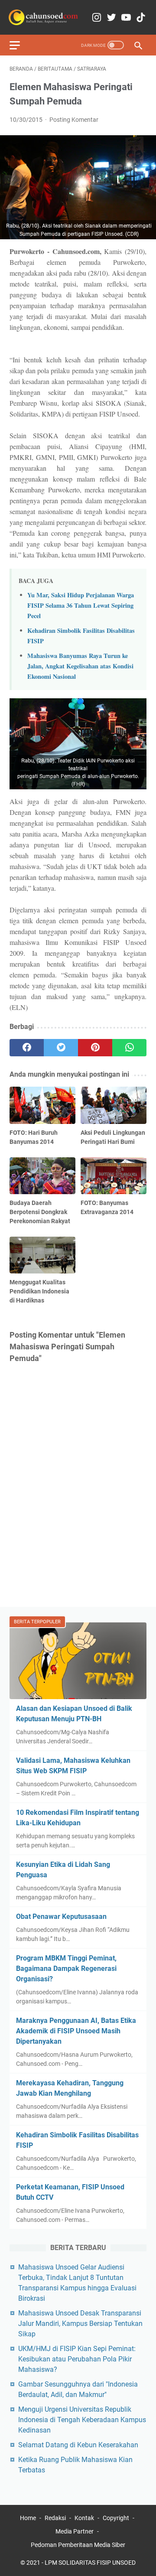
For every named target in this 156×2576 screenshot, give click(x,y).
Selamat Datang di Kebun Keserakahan (78, 2445)
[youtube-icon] (126, 18)
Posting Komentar (74, 120)
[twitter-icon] (111, 18)
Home (28, 2518)
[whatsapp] (129, 1048)
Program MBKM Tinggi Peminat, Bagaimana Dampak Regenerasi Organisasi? (66, 1969)
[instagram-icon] (97, 18)
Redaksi (55, 2518)
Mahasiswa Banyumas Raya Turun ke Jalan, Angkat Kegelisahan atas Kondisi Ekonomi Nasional (80, 666)
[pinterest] (95, 1048)
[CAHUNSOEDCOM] (43, 17)
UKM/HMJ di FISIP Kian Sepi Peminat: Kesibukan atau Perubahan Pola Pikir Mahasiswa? (77, 2359)
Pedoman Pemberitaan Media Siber (78, 2545)
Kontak (84, 2518)
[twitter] (61, 1048)
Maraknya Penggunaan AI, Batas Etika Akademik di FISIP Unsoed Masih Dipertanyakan (76, 2031)
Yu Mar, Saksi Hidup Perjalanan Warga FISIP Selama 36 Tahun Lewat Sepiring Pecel (81, 605)
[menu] (20, 45)
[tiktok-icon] (141, 18)
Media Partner (75, 2531)
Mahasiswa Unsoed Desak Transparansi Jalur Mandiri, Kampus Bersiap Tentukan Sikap (80, 2324)
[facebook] (27, 1048)
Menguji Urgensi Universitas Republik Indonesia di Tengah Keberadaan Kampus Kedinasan (82, 2420)
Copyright (116, 2518)
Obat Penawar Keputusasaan (61, 1917)
